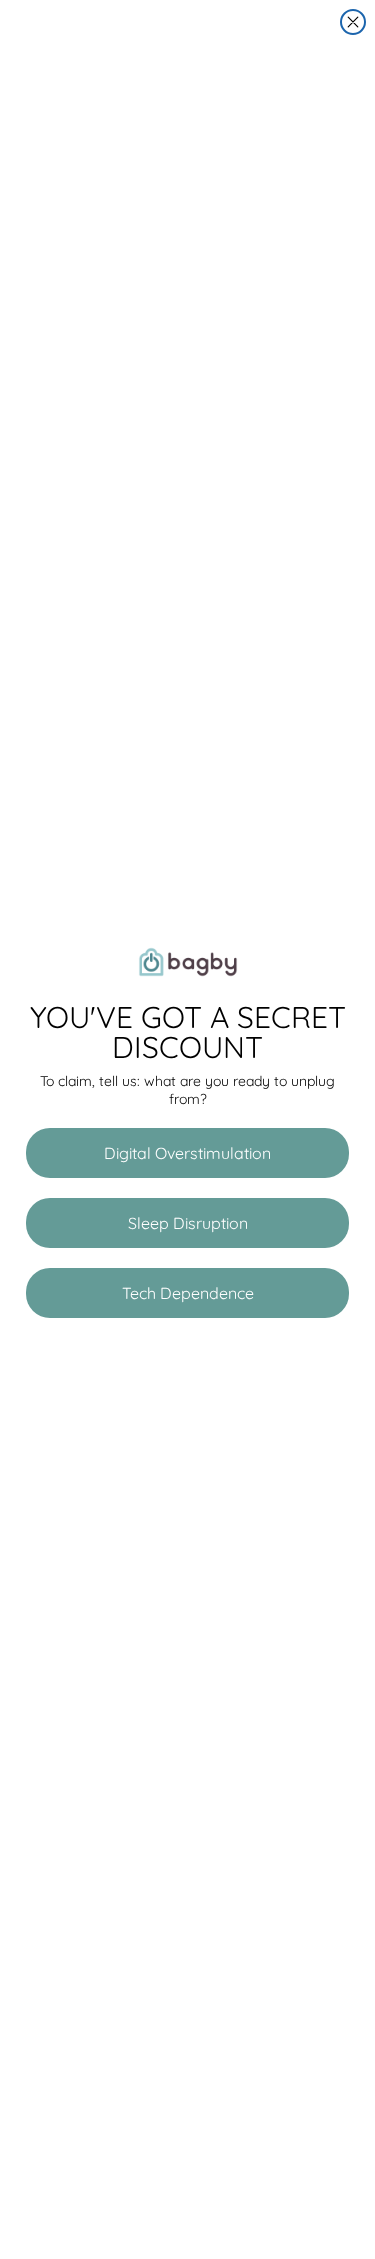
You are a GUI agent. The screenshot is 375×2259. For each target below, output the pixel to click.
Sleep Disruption (188, 1223)
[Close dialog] (353, 22)
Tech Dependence (188, 1293)
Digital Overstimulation (187, 1153)
